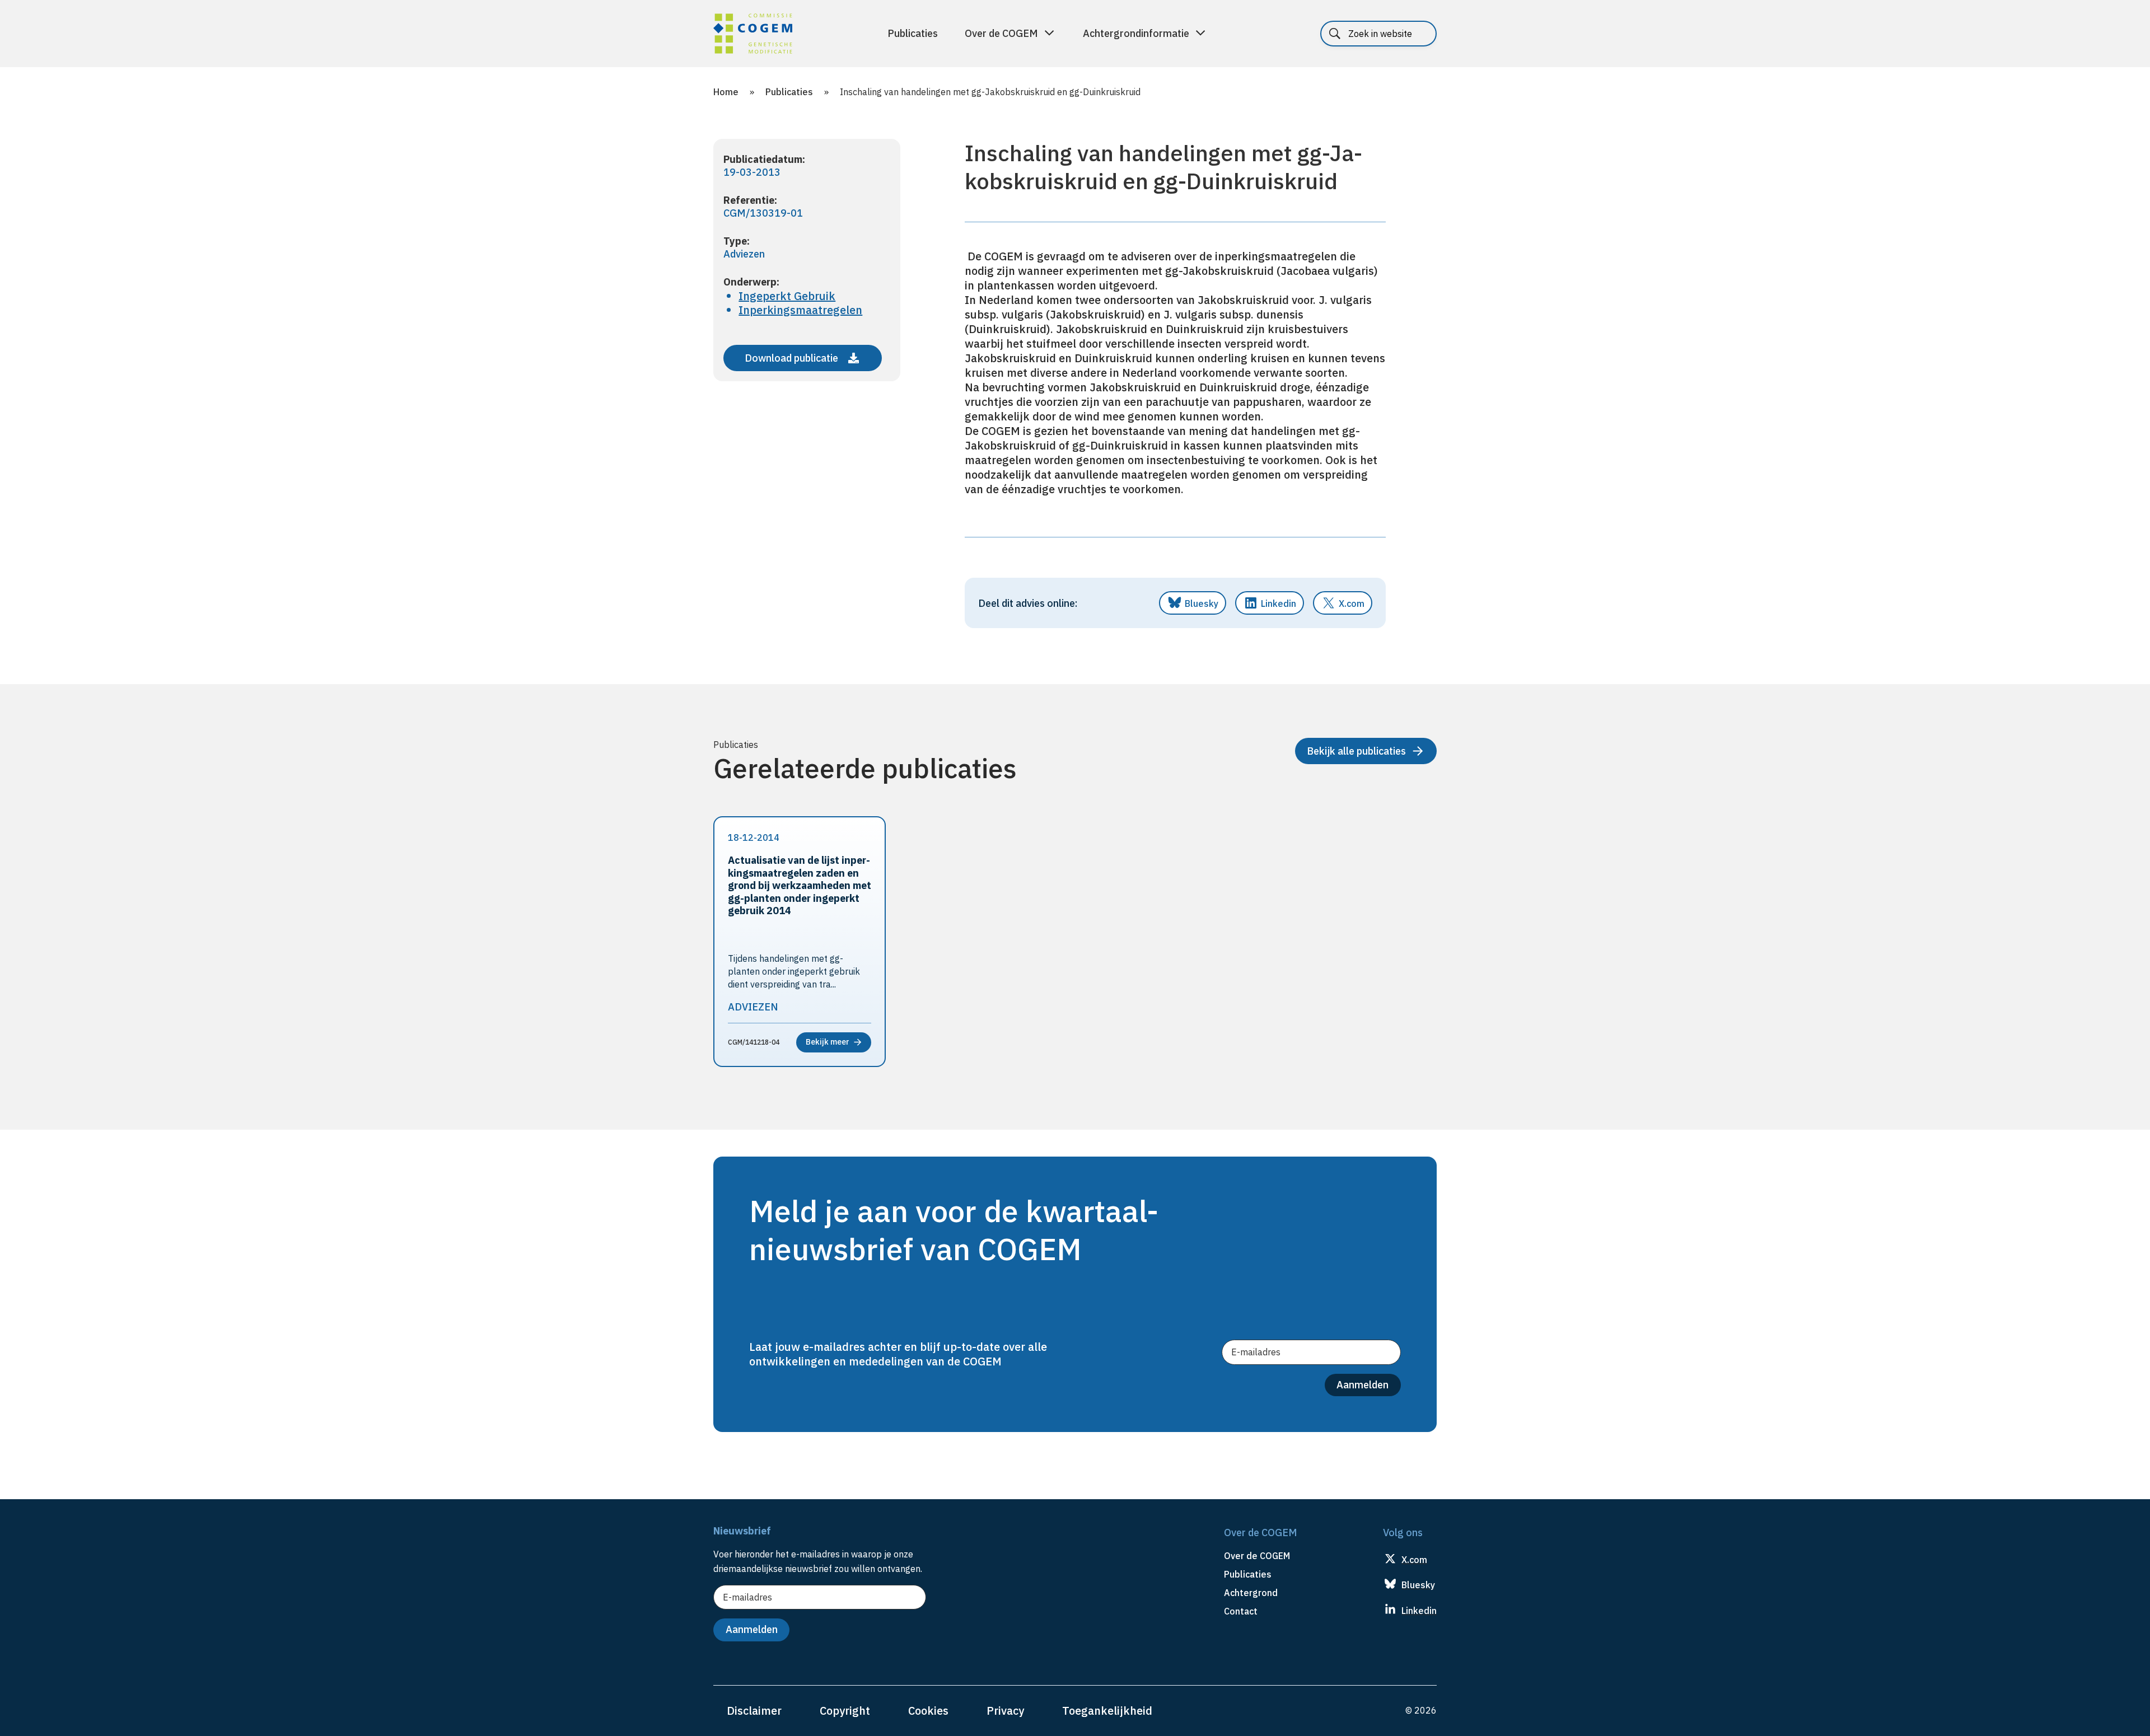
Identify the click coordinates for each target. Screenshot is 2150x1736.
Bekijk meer (828, 1042)
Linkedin (1279, 603)
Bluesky (1202, 603)
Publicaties (913, 33)
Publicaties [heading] (1248, 1574)
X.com (1352, 603)
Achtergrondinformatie (1136, 33)
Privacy (1005, 1711)
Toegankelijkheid (1107, 1711)
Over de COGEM (1001, 33)
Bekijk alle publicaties (1356, 751)
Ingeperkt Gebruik (787, 296)
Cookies (928, 1711)
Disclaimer (754, 1711)
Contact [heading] (1241, 1611)
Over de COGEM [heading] (1257, 1556)
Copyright (845, 1711)
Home (726, 92)
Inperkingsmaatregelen (800, 310)
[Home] (753, 35)
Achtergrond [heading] (1251, 1593)
